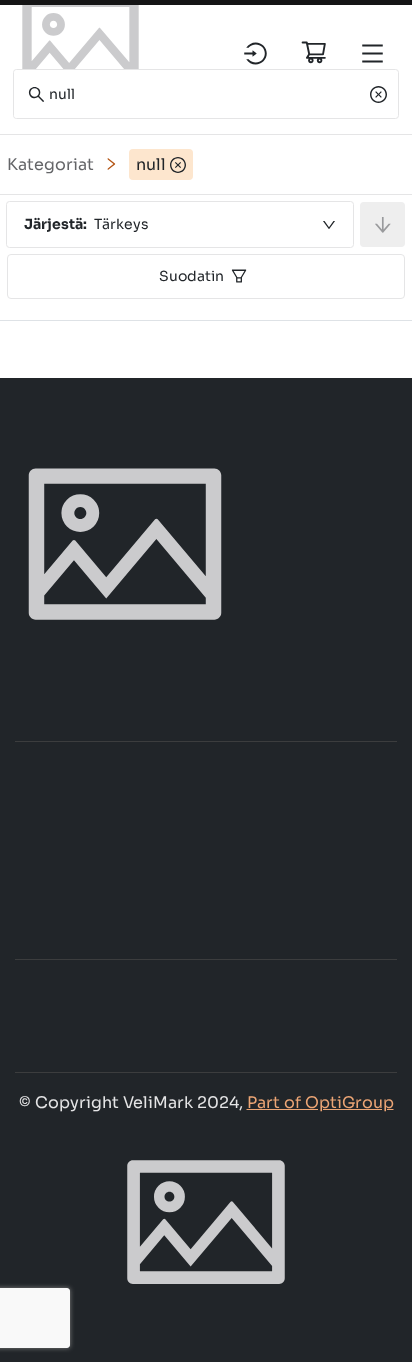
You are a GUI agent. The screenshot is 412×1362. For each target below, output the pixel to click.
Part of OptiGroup (320, 1102)
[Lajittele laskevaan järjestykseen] (382, 224)
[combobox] (180, 224)
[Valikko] (372, 53)
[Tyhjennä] (378, 94)
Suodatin (191, 276)
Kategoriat (50, 164)
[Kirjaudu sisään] (255, 53)
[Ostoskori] (314, 52)
